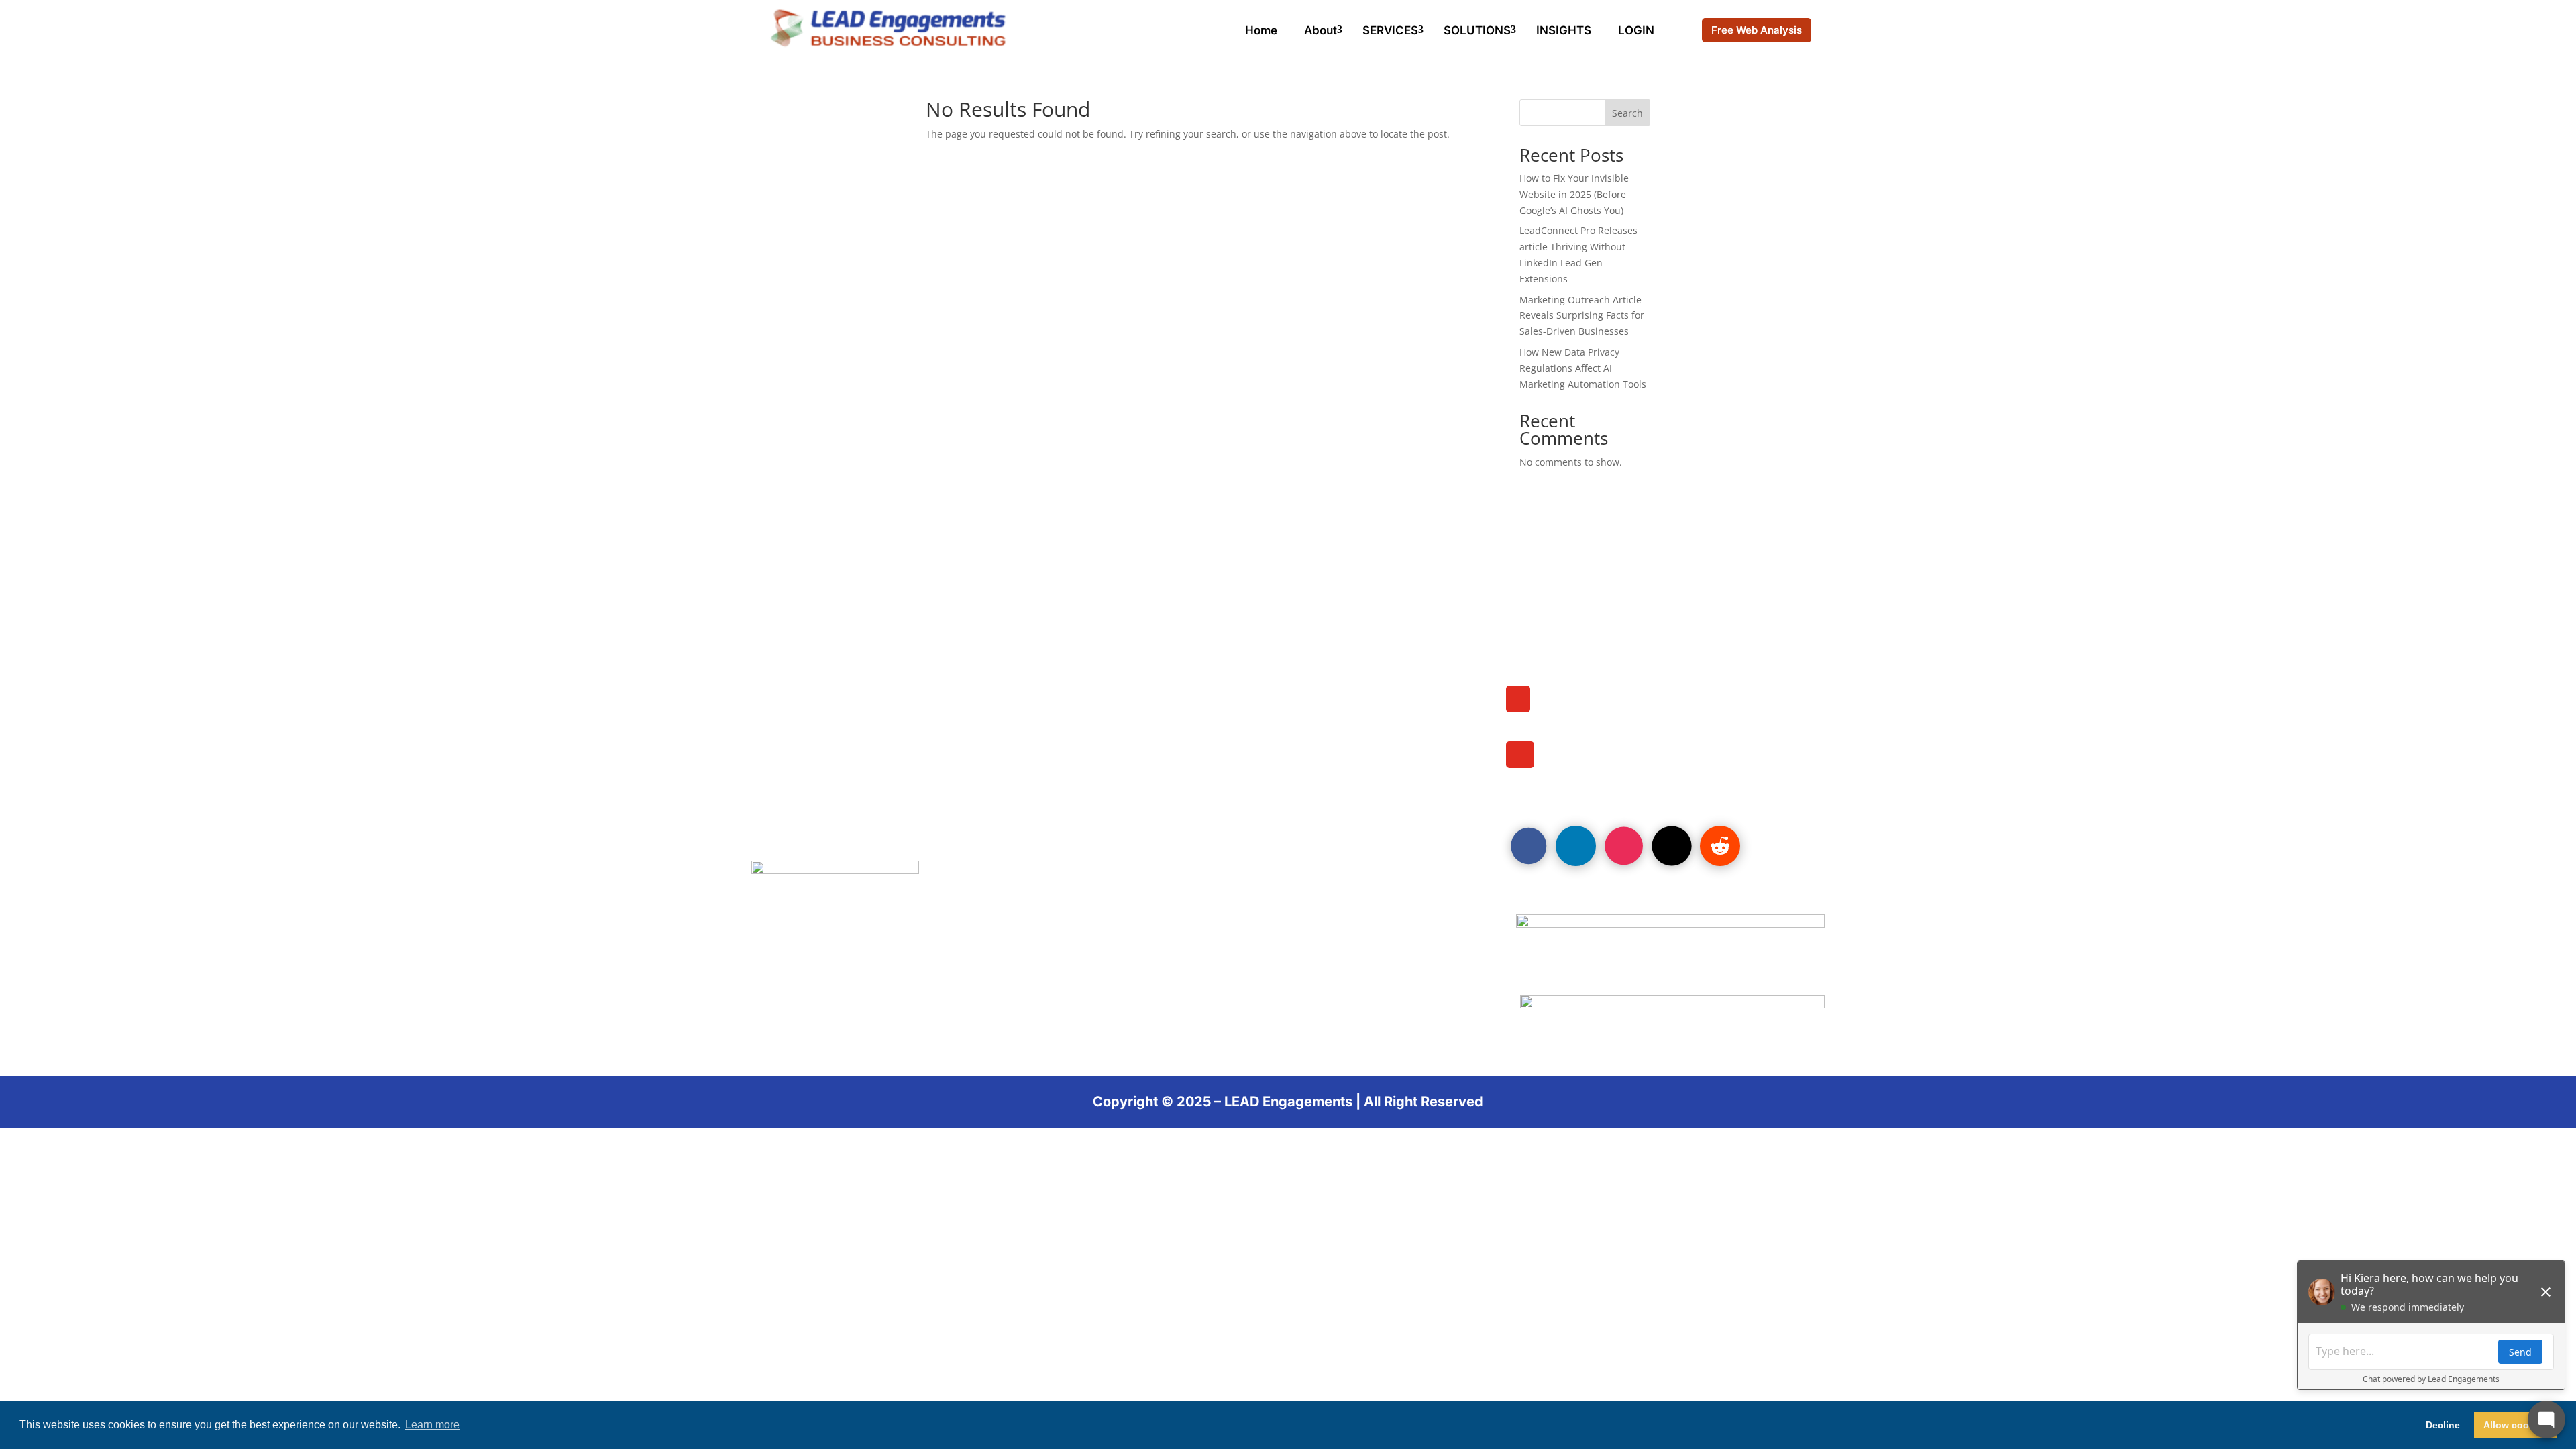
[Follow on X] (1672, 846)
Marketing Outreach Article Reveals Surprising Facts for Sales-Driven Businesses (1582, 316)
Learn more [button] (432, 1425)
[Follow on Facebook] (1529, 846)
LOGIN (1636, 30)
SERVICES (1390, 30)
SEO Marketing (801, 714)
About (1321, 30)
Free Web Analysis (1757, 30)
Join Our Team (800, 641)
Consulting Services (1196, 641)
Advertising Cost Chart (1205, 659)
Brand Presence (805, 696)
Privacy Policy (800, 751)
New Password (1180, 714)
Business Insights (810, 733)
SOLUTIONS (1477, 30)
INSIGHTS (1564, 30)
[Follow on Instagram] (1624, 846)
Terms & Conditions (1194, 751)
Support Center (1181, 733)
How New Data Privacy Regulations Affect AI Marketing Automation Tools (1583, 368)
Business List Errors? (1199, 696)
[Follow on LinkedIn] (1576, 846)
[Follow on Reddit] (1720, 846)
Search (1627, 113)
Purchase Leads (805, 659)
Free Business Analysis (1206, 678)
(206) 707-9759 (1593, 712)
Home (1261, 30)
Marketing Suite (804, 678)
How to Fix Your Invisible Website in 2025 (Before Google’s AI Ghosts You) (1574, 194)
